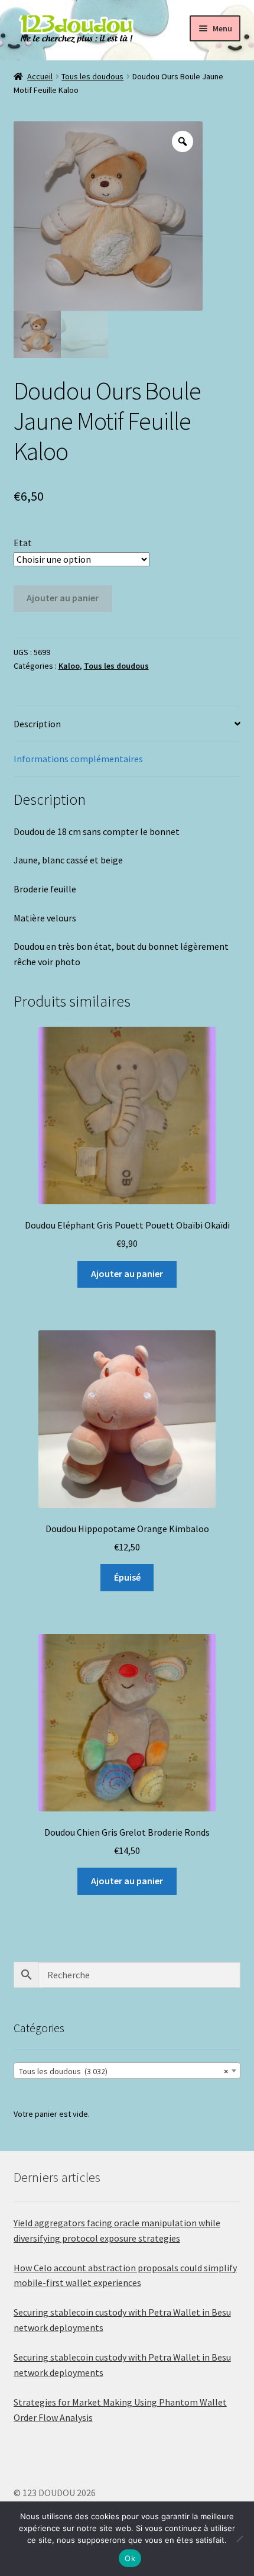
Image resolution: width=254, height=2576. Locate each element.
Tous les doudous (92, 76)
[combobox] (127, 2071)
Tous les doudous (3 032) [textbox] (124, 2071)
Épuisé (127, 1577)
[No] (239, 2539)
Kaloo (69, 666)
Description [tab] (37, 724)
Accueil (40, 76)
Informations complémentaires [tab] (78, 759)
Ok (130, 2558)
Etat (23, 543)
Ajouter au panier (63, 598)
